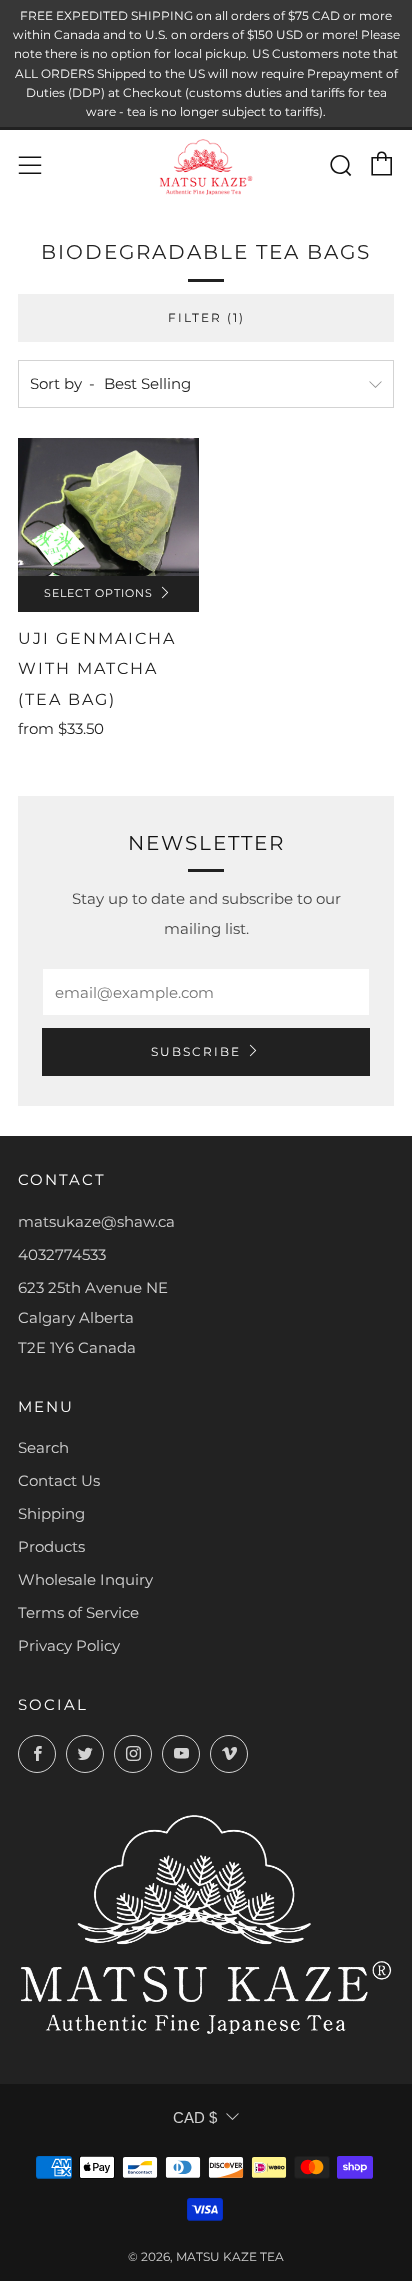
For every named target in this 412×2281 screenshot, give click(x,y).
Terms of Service (78, 1612)
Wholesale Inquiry (85, 1579)
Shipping (51, 1513)
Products (51, 1546)
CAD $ (195, 2117)
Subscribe (196, 1051)
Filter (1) (206, 317)
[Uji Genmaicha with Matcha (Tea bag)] (108, 507)
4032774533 (62, 1254)
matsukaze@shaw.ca (96, 1221)
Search (43, 1447)
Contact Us (59, 1480)
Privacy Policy (69, 1645)
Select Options (98, 593)
